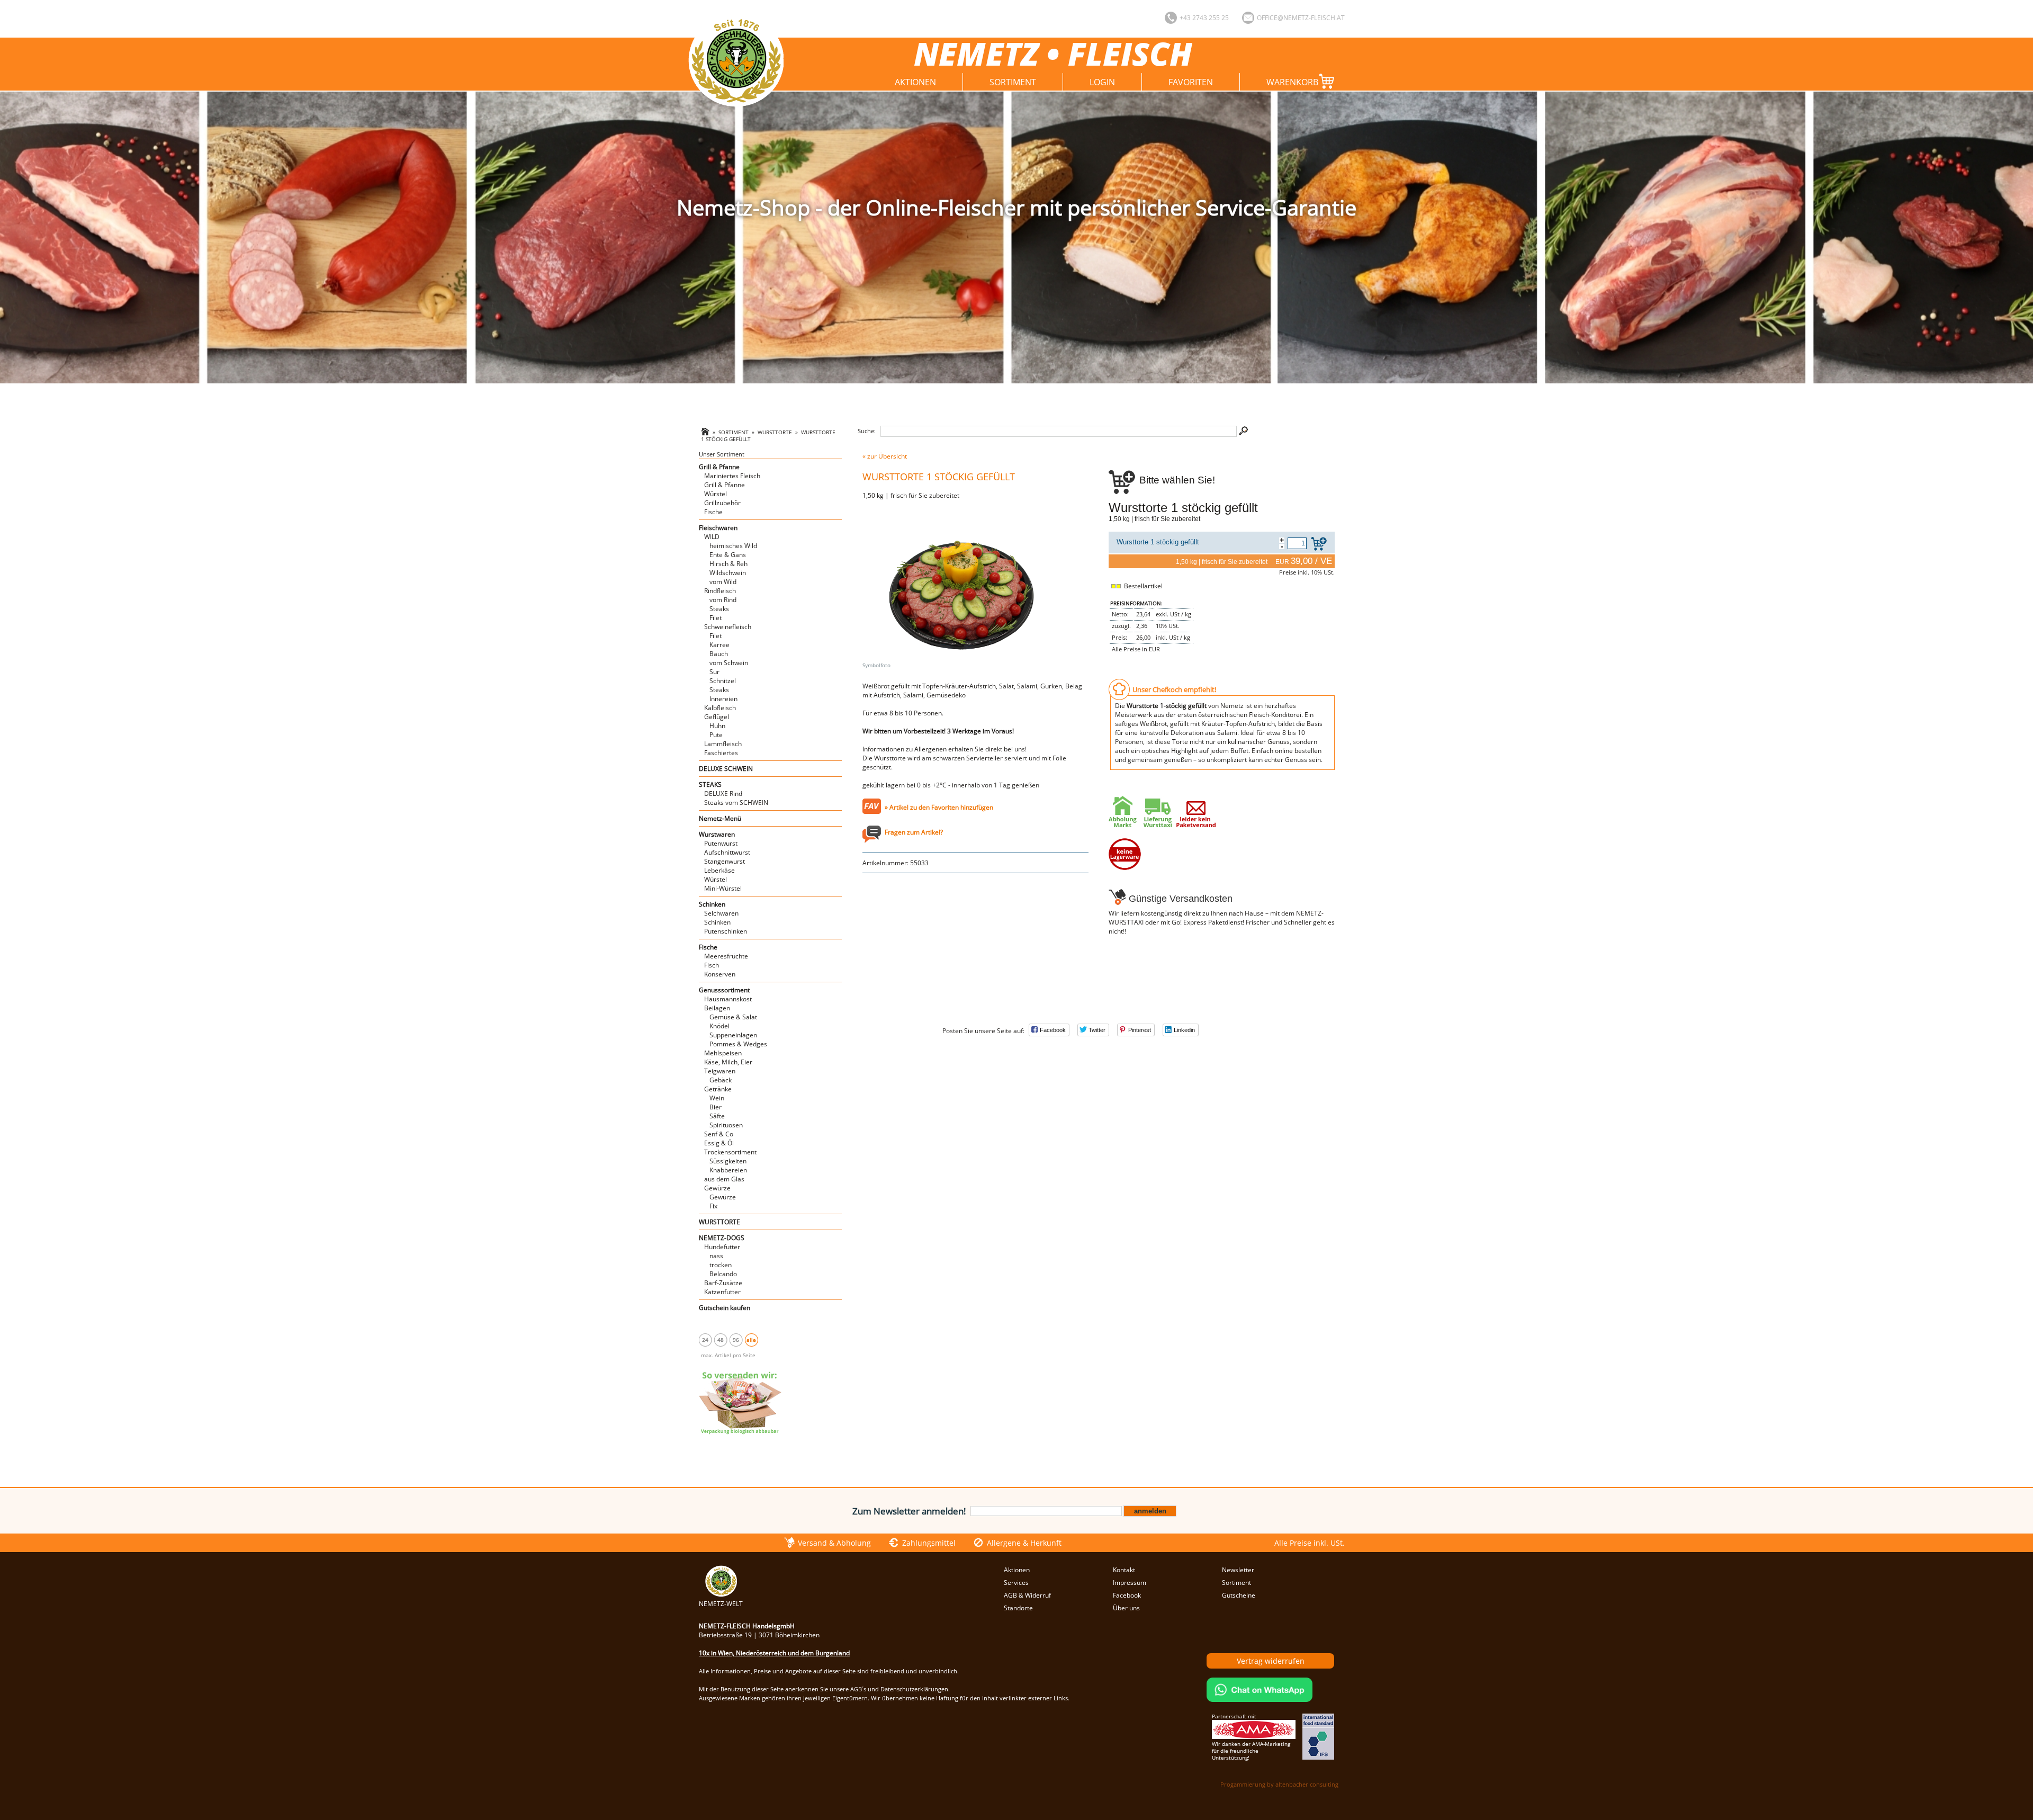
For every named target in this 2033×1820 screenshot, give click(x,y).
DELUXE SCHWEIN (726, 769)
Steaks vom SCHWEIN (736, 803)
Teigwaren (720, 1071)
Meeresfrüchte (726, 956)
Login (1102, 82)
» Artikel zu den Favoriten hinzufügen (939, 807)
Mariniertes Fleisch (732, 476)
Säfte (717, 1116)
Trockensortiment (730, 1152)
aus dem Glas (724, 1179)
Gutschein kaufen (725, 1308)
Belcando (723, 1274)
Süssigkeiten (728, 1161)
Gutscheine (1239, 1595)
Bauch (719, 654)
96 (736, 1340)
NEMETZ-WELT (721, 1604)
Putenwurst (721, 843)
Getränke (718, 1089)
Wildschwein (728, 573)
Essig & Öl (719, 1143)
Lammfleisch (723, 744)
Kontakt (1124, 1570)
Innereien (723, 699)
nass (716, 1256)
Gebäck (721, 1080)
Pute (716, 735)
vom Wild (723, 582)
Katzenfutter (722, 1292)
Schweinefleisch (728, 627)
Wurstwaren (717, 834)
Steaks (719, 609)
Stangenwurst (725, 861)
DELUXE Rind (723, 794)
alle (751, 1340)
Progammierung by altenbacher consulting (1279, 1784)
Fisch (712, 965)
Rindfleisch (720, 591)
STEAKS (710, 785)
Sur (714, 672)
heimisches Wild (733, 546)
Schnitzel (723, 681)
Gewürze (717, 1188)
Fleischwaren (718, 528)
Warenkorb (1292, 82)
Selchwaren (721, 913)
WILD (712, 537)
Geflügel (717, 717)
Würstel (716, 494)
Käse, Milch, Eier (728, 1062)
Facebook (1127, 1595)
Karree (719, 645)
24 (705, 1340)
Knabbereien (728, 1170)
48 (721, 1340)
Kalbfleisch (720, 708)
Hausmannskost (728, 999)
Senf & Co (719, 1134)
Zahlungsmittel (929, 1543)
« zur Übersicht (885, 456)
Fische (713, 512)
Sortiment (1013, 82)
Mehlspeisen (723, 1053)
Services (1016, 1583)
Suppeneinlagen (733, 1035)
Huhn (717, 726)
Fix (713, 1206)
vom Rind (723, 600)
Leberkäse (719, 870)
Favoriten (1191, 82)
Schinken (712, 904)
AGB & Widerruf (1027, 1595)
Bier (716, 1107)
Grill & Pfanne (719, 467)
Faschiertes (721, 753)
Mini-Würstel (723, 888)
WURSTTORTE (775, 432)
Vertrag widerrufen (1271, 1661)
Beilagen (717, 1008)
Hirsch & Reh (728, 564)
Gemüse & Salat (733, 1017)
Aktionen (915, 82)
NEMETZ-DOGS (722, 1238)
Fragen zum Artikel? (914, 832)
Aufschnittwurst (727, 852)
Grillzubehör (722, 503)
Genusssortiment (724, 990)
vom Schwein (729, 663)
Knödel (719, 1026)
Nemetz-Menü (720, 818)
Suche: (867, 431)
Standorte (1018, 1608)
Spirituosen (726, 1125)
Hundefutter (722, 1247)
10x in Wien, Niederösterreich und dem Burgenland (774, 1653)
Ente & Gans (728, 555)
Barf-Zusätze (723, 1283)
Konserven (720, 974)
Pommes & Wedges (738, 1044)
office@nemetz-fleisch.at (1301, 18)
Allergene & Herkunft (1024, 1543)
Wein (717, 1098)
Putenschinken (726, 931)
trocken (721, 1265)
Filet (716, 618)
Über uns (1126, 1608)
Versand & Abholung (834, 1543)
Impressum (1130, 1583)
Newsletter (1238, 1570)
